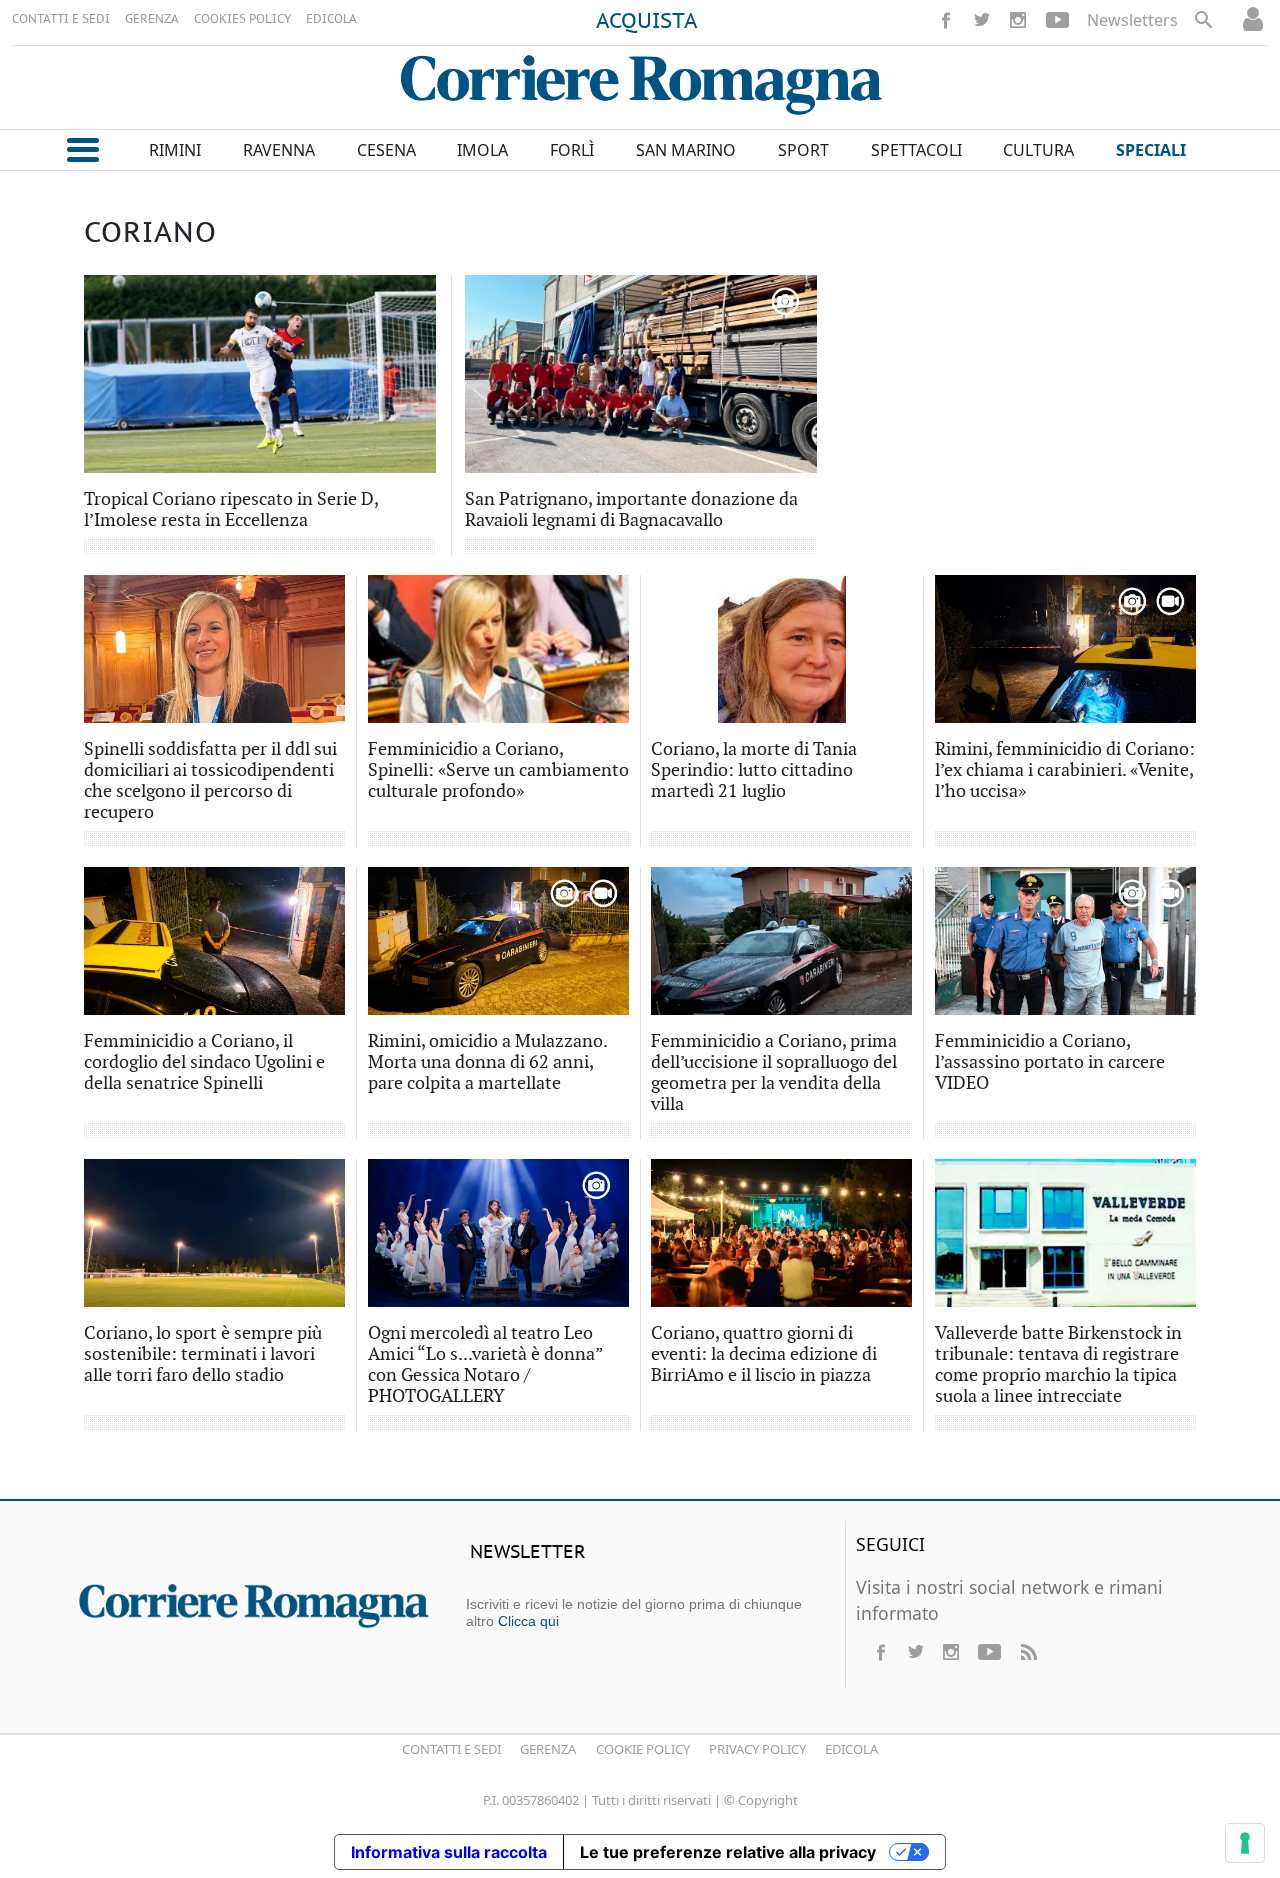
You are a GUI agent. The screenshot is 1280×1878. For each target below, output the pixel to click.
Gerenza (548, 1749)
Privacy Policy (757, 1749)
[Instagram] (1018, 20)
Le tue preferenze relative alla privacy (728, 1852)
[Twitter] (982, 20)
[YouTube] (1057, 20)
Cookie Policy (643, 1749)
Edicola (851, 1749)
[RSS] (1028, 1652)
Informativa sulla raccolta (449, 1852)
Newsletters (1132, 20)
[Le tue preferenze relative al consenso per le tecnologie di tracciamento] (1245, 1843)
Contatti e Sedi (451, 1749)
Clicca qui (528, 1621)
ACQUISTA (647, 22)
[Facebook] (946, 20)
